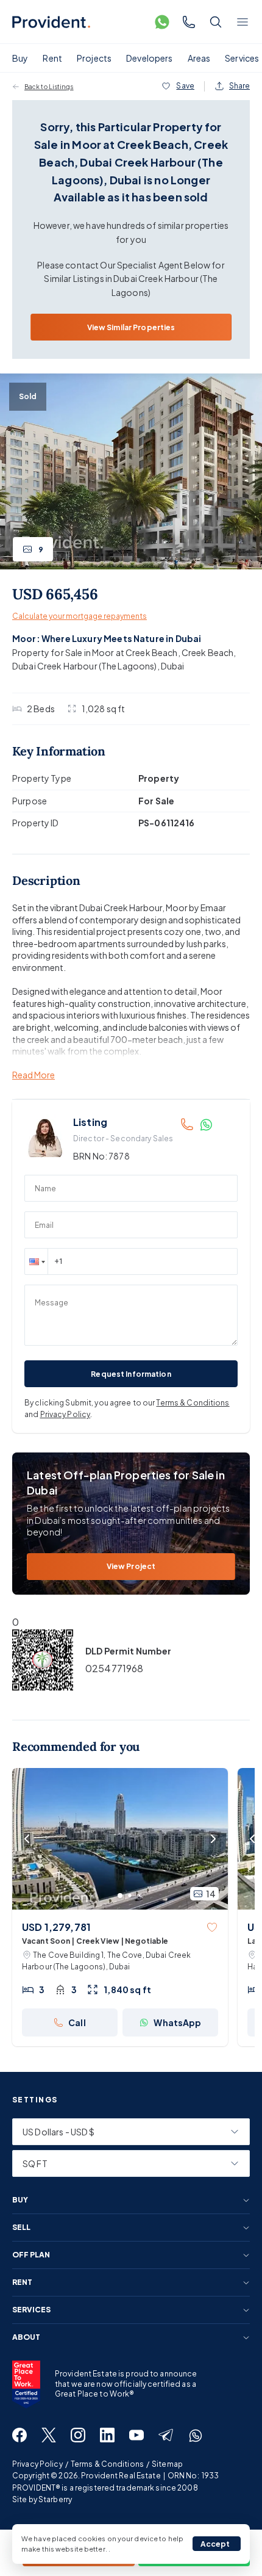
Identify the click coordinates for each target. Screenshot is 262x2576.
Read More (34, 1075)
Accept (215, 2544)
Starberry (55, 2499)
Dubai (173, 666)
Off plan (31, 2255)
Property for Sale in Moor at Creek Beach (95, 652)
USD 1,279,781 (56, 1927)
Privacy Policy (65, 1414)
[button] (36, 1261)
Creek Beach (208, 652)
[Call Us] (189, 22)
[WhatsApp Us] (162, 22)
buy (20, 2200)
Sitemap (167, 2464)
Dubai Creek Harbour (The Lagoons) (85, 666)
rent (22, 2282)
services (31, 2310)
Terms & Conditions (193, 1403)
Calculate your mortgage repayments (80, 616)
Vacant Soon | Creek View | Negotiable (95, 1941)
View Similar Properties (131, 327)
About (26, 2337)
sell (21, 2228)
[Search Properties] (216, 22)
